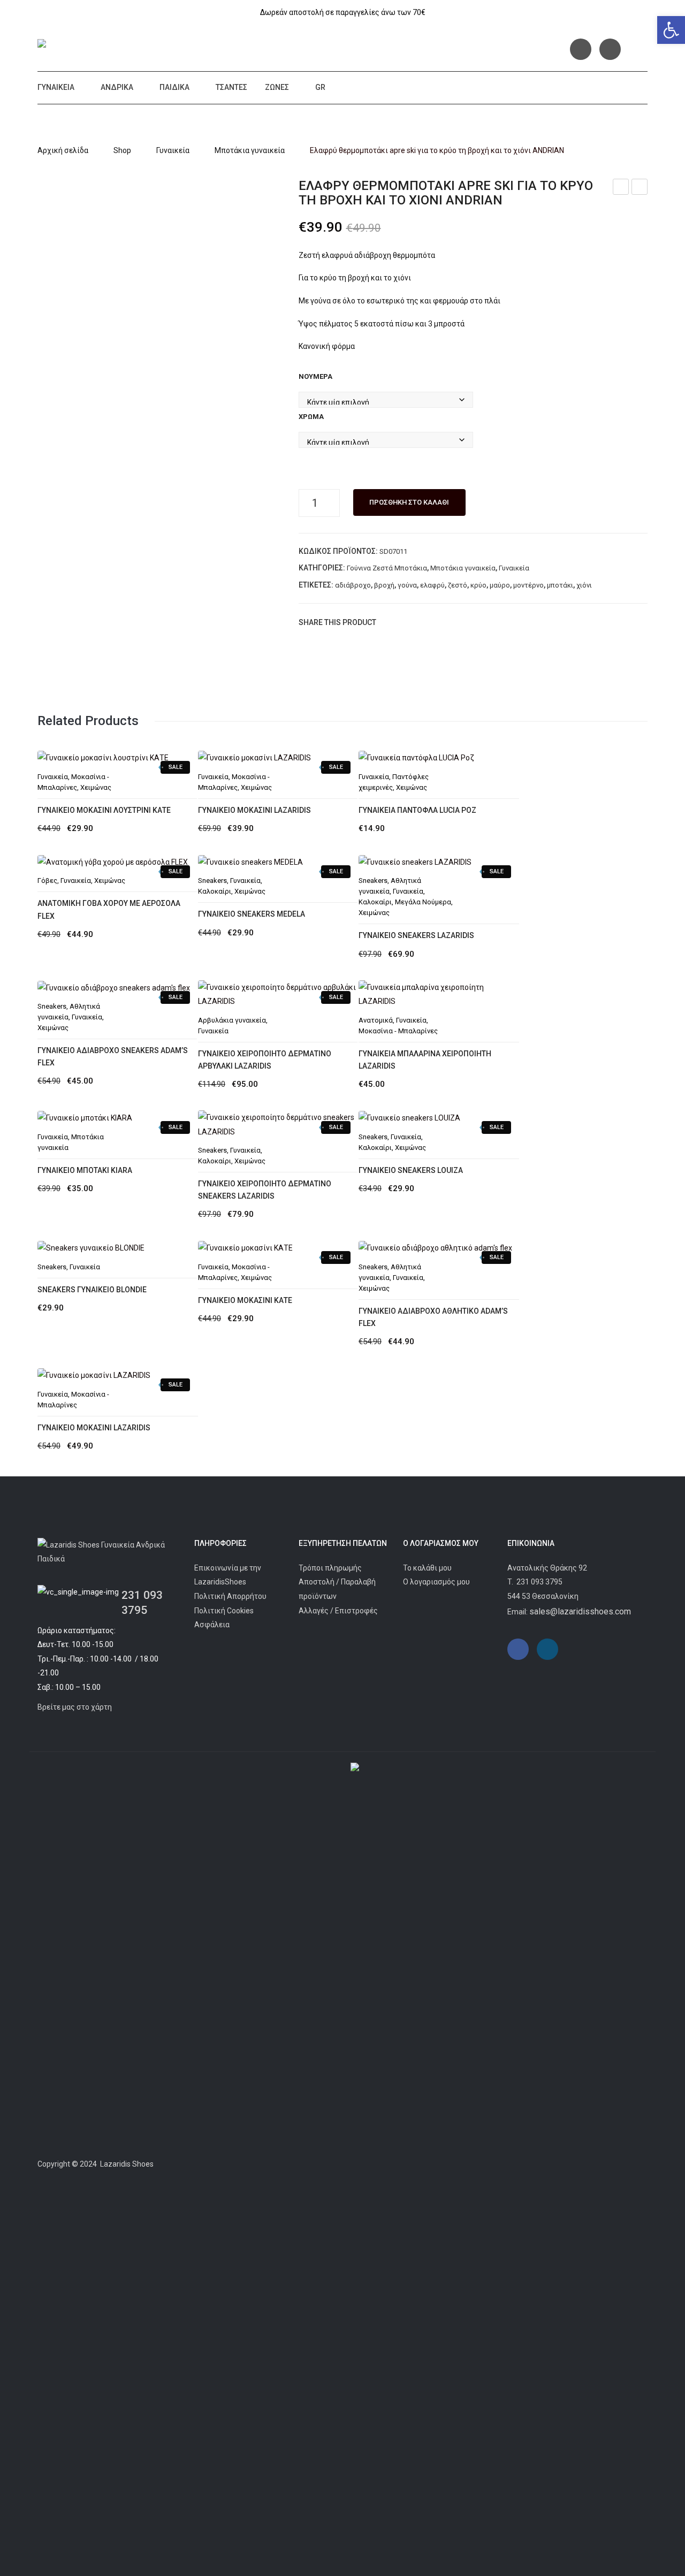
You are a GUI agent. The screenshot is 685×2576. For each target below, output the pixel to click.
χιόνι (584, 585)
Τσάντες (231, 87)
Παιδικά (174, 87)
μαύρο (500, 585)
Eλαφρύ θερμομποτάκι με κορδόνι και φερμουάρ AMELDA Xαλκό (640, 188)
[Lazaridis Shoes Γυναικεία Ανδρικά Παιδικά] (116, 45)
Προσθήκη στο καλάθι (409, 502)
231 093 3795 (539, 1582)
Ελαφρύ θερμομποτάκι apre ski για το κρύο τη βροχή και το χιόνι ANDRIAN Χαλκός (621, 188)
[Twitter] (405, 622)
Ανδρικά (117, 87)
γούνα (407, 585)
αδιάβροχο (353, 585)
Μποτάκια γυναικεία (250, 150)
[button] (671, 30)
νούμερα (315, 376)
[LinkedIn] (453, 622)
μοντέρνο (528, 585)
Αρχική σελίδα (63, 150)
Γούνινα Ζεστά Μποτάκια (387, 568)
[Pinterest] (421, 622)
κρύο (478, 585)
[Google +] (437, 622)
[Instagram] (610, 49)
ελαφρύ (432, 585)
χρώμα (311, 417)
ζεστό (458, 585)
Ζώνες (277, 87)
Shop (122, 150)
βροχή (384, 585)
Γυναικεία (56, 87)
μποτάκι (560, 585)
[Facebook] (581, 49)
